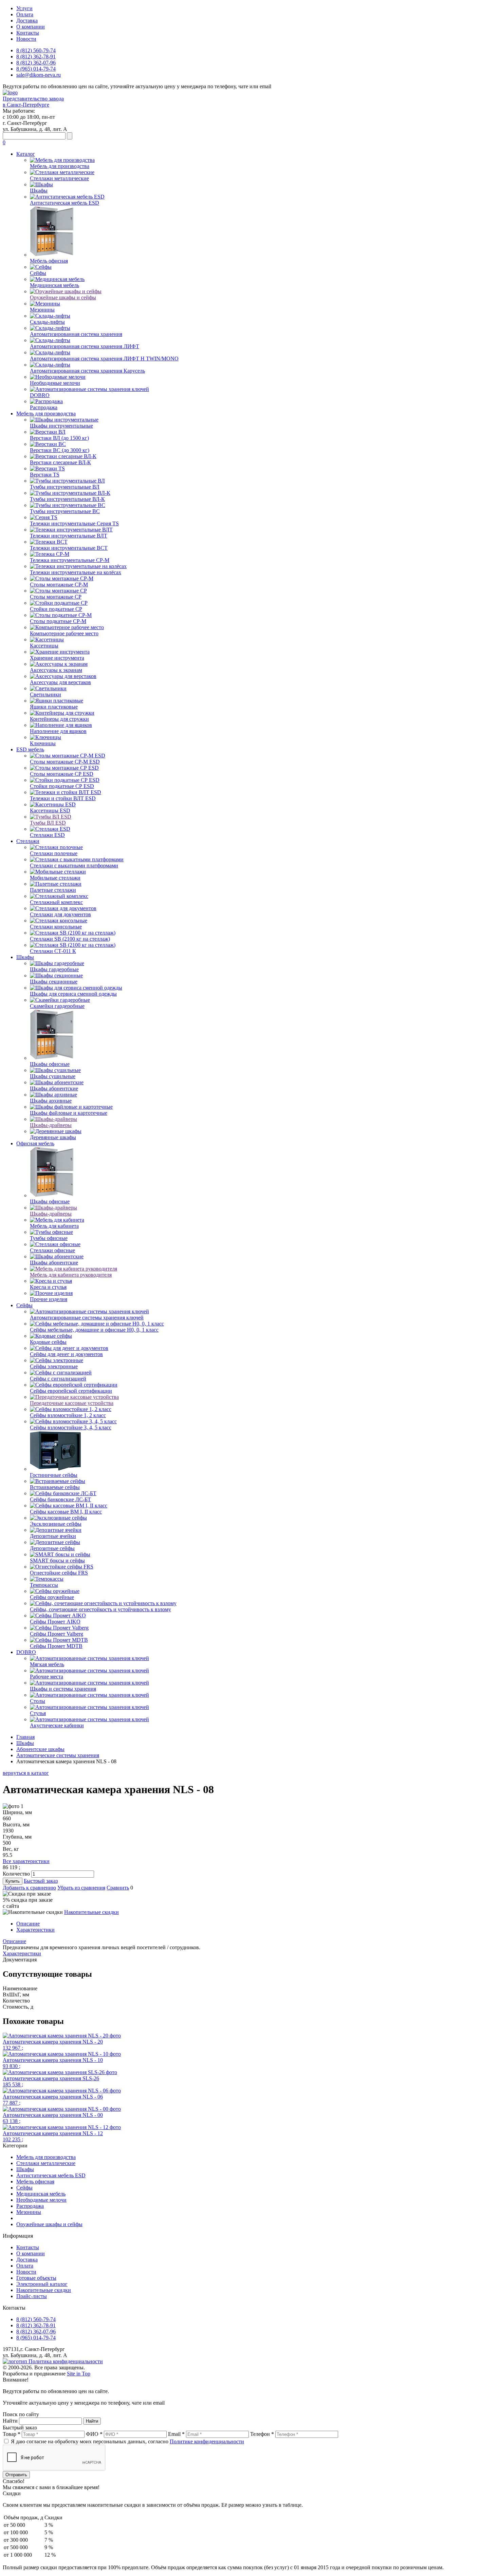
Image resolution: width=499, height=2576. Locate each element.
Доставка (27, 21)
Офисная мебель (35, 1143)
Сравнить (118, 1888)
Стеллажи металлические (46, 2163)
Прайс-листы (32, 2296)
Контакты (28, 33)
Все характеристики (26, 1861)
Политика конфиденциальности (66, 2361)
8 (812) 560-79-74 (36, 50)
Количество (16, 1874)
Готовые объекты (36, 2278)
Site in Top (79, 2374)
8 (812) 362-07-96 (36, 63)
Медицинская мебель (41, 2194)
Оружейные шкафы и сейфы (49, 2224)
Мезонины (29, 2212)
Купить (13, 1881)
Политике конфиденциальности (207, 2441)
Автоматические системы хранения (58, 1755)
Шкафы (25, 957)
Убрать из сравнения (81, 1888)
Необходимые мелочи (41, 2200)
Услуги (24, 8)
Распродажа (30, 2206)
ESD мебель (30, 749)
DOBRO (26, 1652)
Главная (25, 1737)
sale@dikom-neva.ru (39, 75)
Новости (26, 39)
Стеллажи (28, 841)
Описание (28, 1924)
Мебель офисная (35, 2182)
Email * (176, 2434)
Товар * (12, 2434)
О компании (31, 27)
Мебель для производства (46, 413)
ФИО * (94, 2434)
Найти (10, 2421)
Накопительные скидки (91, 1912)
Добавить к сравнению (29, 1888)
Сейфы (24, 1305)
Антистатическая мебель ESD (51, 2175)
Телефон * (262, 2434)
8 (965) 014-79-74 (36, 69)
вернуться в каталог (26, 1773)
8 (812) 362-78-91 (36, 57)
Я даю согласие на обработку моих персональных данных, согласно (127, 2441)
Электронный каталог (42, 2284)
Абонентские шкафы (40, 1749)
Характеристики (35, 1930)
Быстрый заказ (41, 1881)
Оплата (25, 14)
